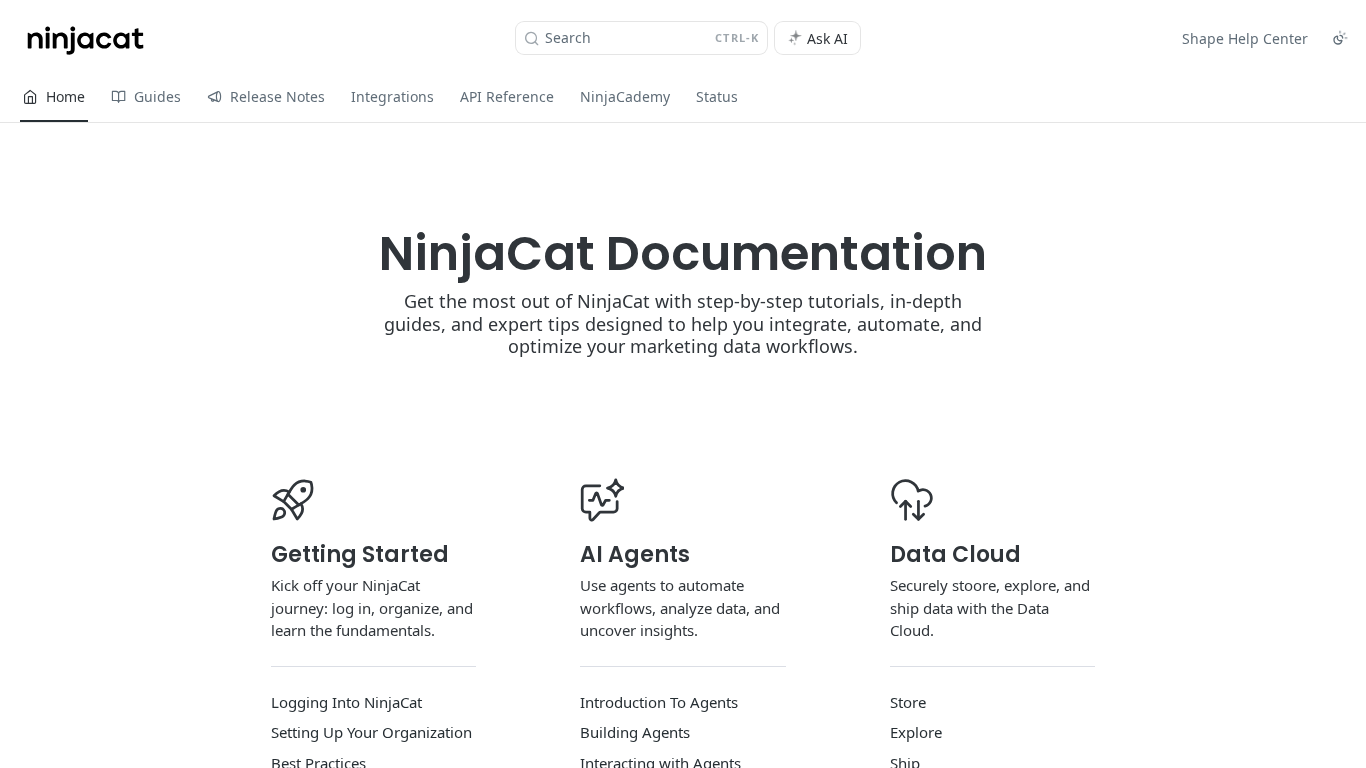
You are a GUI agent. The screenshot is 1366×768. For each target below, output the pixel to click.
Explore (916, 732)
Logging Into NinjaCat (346, 702)
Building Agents (635, 732)
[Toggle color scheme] (1340, 38)
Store (908, 702)
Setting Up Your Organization (371, 732)
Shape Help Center (1245, 38)
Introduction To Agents (659, 702)
